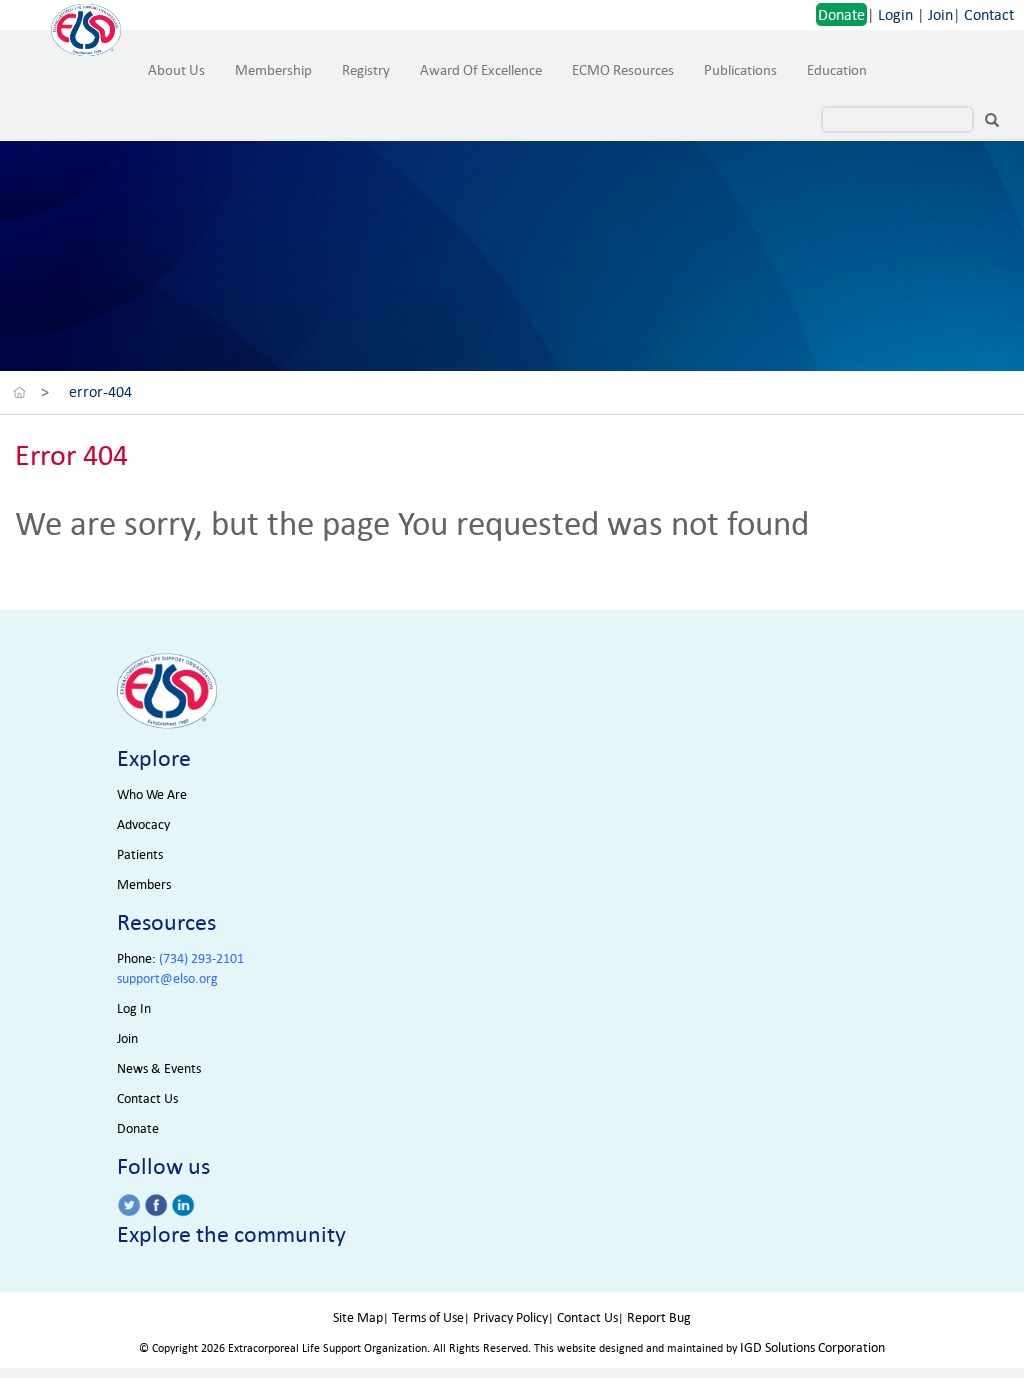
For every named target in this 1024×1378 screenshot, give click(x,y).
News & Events (159, 1068)
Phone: (180, 958)
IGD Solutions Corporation (812, 1347)
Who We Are (152, 794)
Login (895, 14)
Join (940, 14)
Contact (989, 14)
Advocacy (143, 824)
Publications (740, 70)
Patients (140, 854)
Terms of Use (428, 1317)
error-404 (100, 391)
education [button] (837, 70)
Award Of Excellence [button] (481, 70)
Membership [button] (273, 70)
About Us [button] (176, 70)
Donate (841, 14)
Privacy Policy (510, 1317)
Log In (134, 1008)
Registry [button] (366, 70)
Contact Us (147, 1098)
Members (144, 884)
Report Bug (659, 1317)
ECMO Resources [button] (623, 70)
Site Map (358, 1317)
